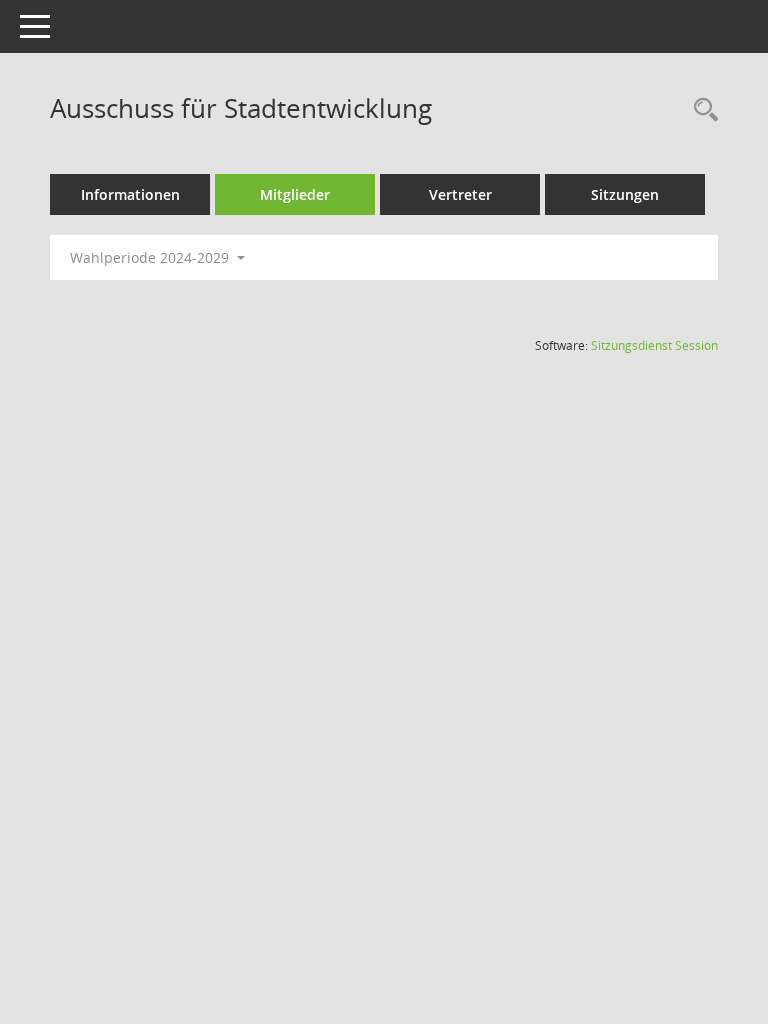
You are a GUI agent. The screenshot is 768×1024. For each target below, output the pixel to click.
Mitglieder (295, 194)
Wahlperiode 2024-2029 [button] (151, 257)
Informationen (130, 194)
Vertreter (460, 194)
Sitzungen (625, 194)
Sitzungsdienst (654, 345)
